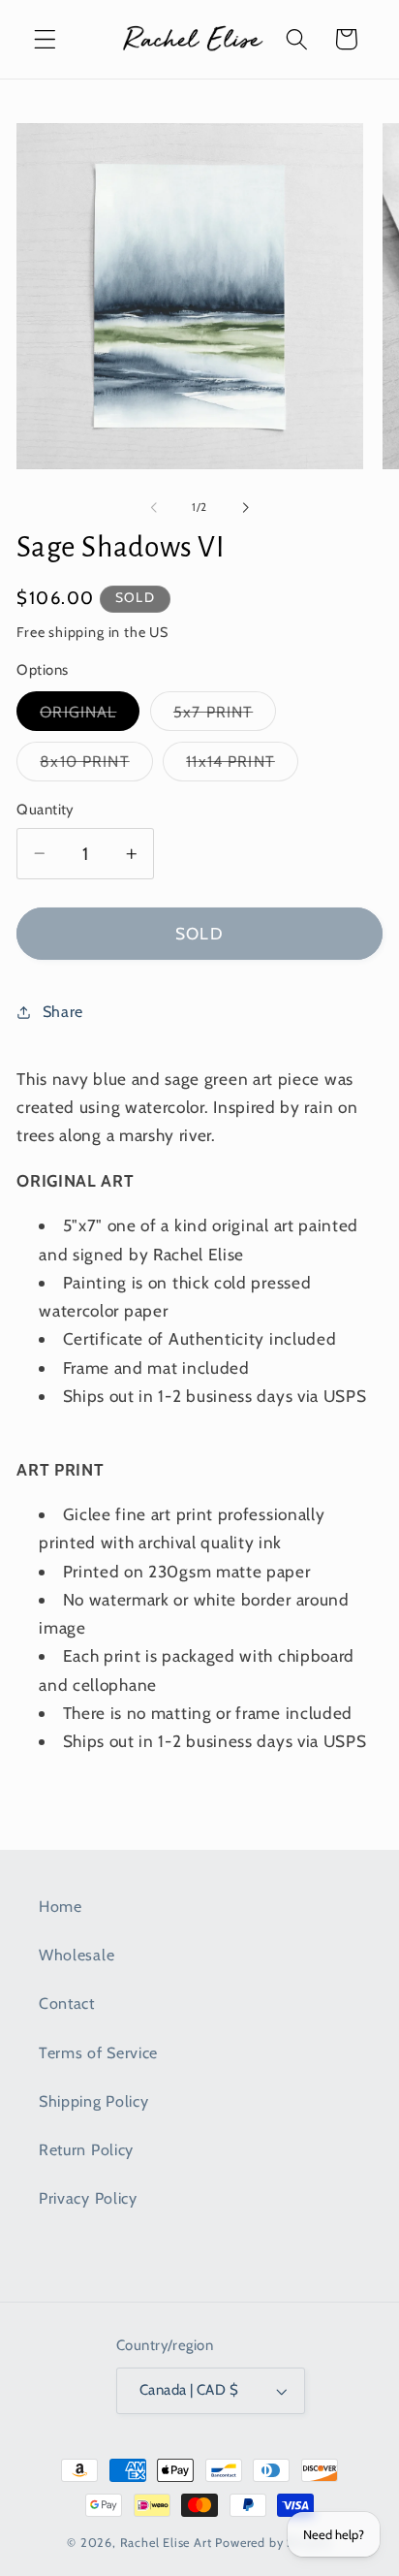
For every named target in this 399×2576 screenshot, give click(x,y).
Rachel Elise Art (166, 2543)
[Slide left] (154, 507)
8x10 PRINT (96, 766)
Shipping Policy (93, 2101)
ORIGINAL (90, 716)
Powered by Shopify (274, 2543)
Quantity (46, 810)
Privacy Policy (88, 2198)
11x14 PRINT (242, 766)
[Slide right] (245, 507)
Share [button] (63, 1011)
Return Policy (86, 2149)
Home (61, 1906)
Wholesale (77, 1955)
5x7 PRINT (225, 716)
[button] (45, 39)
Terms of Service (98, 2052)
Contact (67, 2003)
